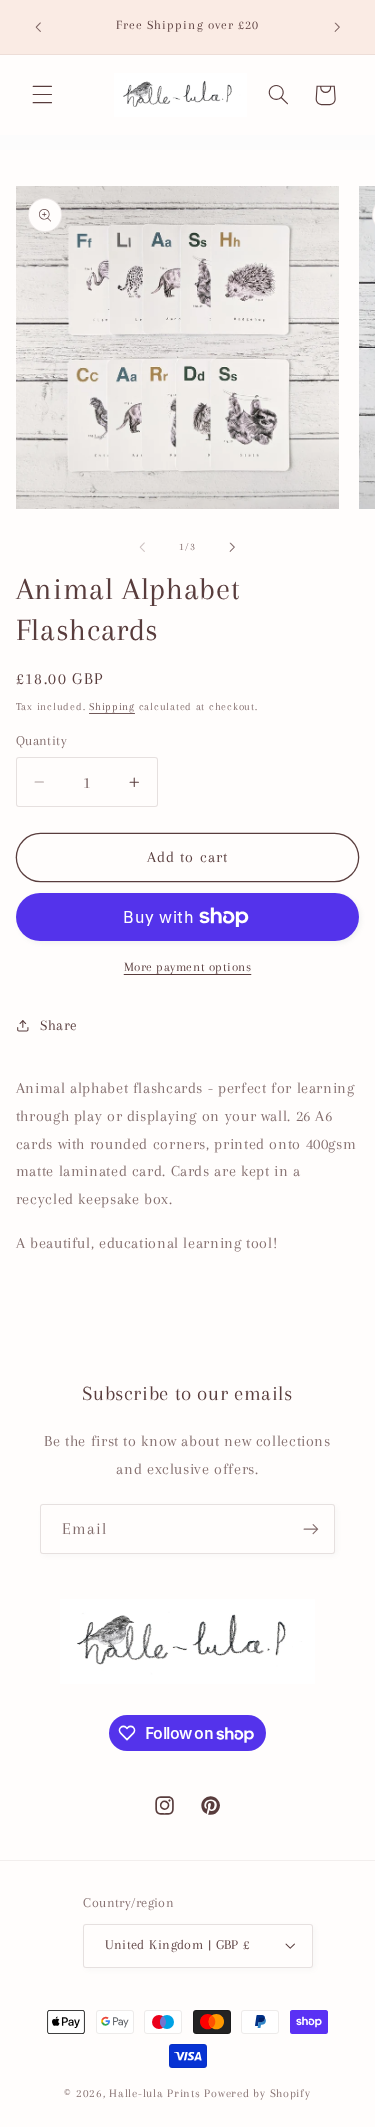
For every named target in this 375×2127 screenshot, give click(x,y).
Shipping (112, 706)
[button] (42, 95)
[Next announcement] (337, 27)
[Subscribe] (311, 1528)
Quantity (41, 740)
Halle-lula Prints (155, 2093)
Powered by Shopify (257, 2093)
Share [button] (59, 1025)
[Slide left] (142, 547)
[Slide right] (233, 547)
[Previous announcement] (38, 27)
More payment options (188, 967)
